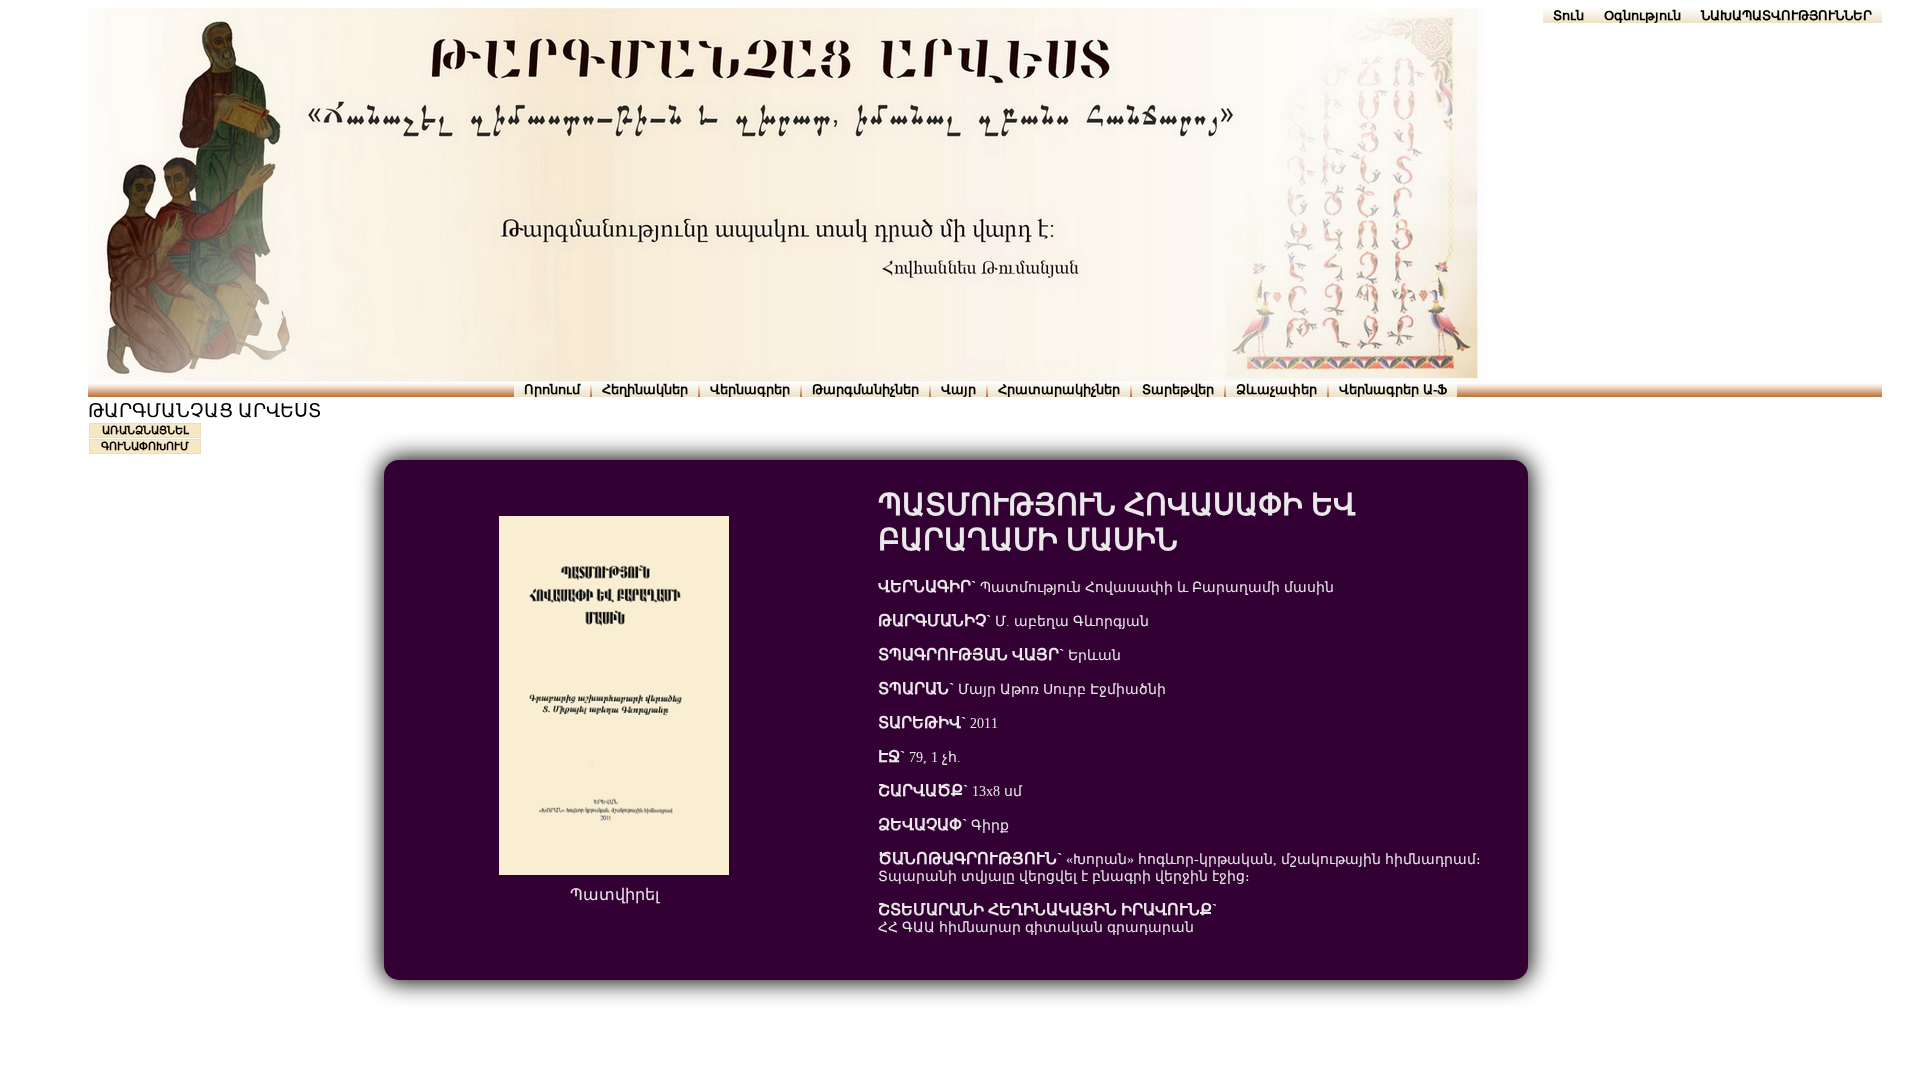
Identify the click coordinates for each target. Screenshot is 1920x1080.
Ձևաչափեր (1276, 389)
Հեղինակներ (645, 389)
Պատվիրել (614, 894)
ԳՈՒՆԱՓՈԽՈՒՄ (145, 446)
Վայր (958, 389)
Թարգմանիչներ (865, 389)
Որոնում (552, 389)
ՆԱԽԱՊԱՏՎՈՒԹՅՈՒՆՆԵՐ (1786, 15)
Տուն (1568, 15)
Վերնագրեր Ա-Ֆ (1393, 389)
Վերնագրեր (750, 389)
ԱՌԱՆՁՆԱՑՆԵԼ (145, 430)
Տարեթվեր (1178, 389)
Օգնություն (1642, 15)
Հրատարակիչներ (1059, 389)
